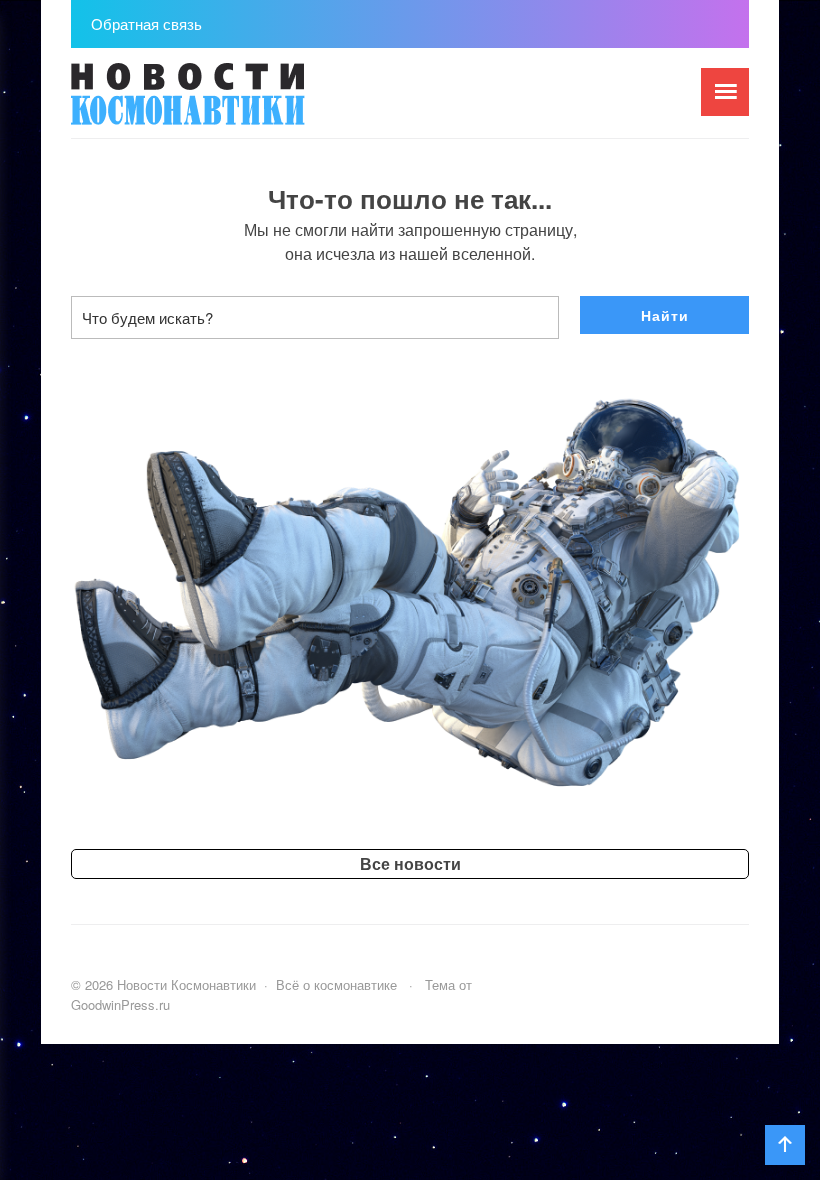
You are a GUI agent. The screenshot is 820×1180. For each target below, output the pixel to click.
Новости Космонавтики (221, 103)
